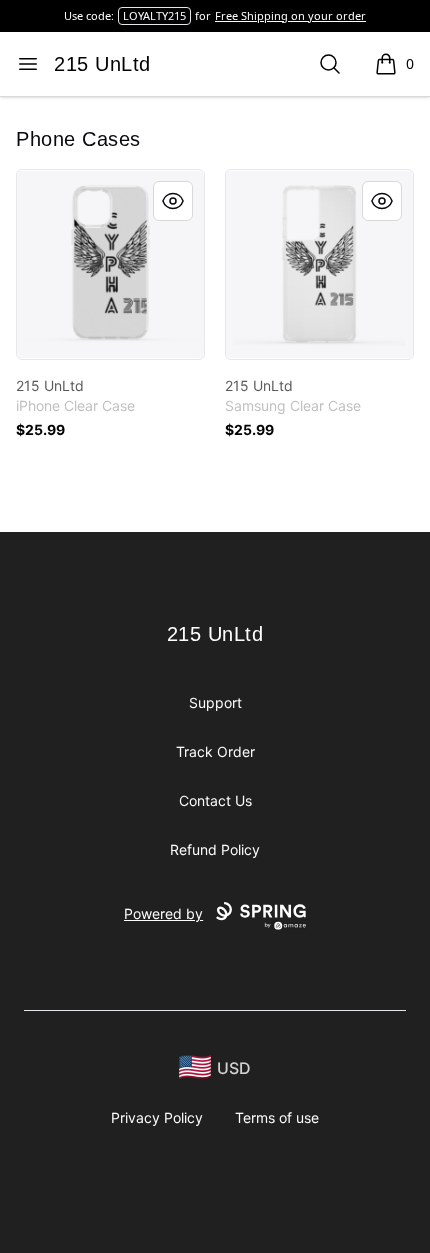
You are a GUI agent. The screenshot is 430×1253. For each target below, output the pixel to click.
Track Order (215, 751)
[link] (110, 264)
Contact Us (215, 800)
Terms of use (277, 1117)
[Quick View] (173, 201)
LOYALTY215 (154, 15)
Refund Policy (215, 849)
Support (215, 702)
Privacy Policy (157, 1117)
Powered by (163, 913)
